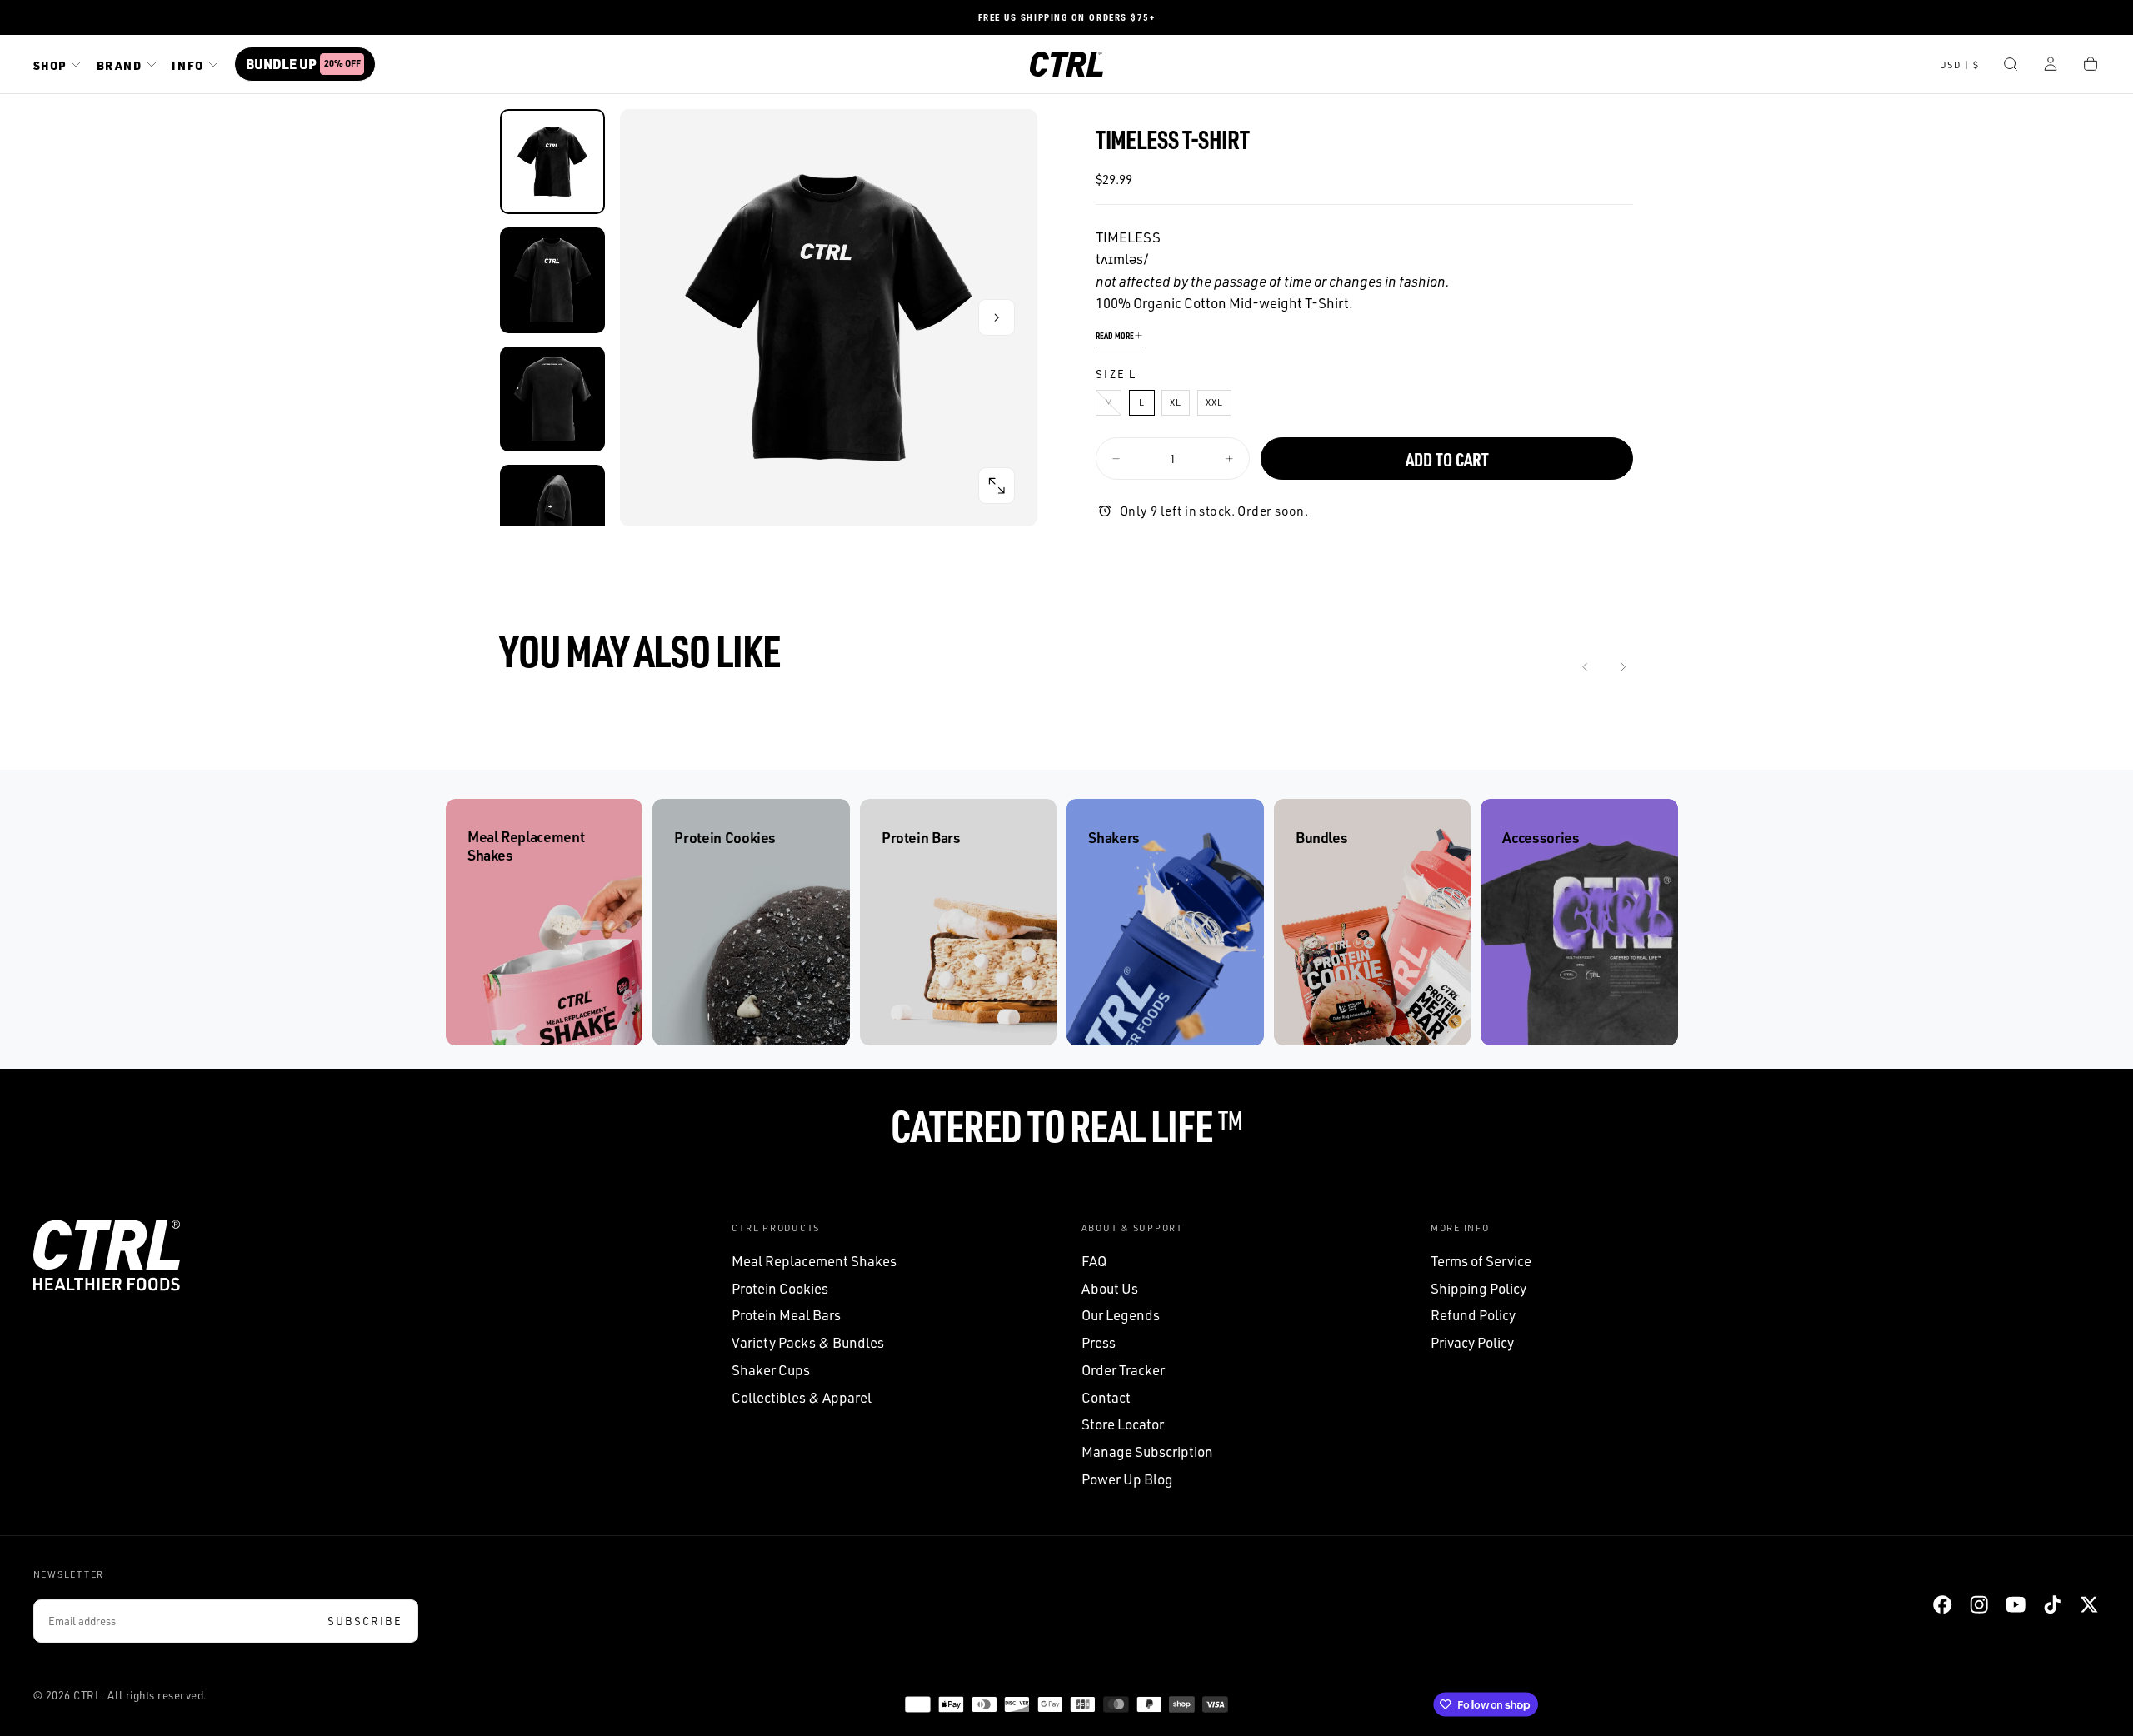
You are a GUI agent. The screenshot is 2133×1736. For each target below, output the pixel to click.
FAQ (1094, 1261)
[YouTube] (2016, 1604)
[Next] (1622, 667)
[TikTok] (2052, 1604)
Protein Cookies (780, 1288)
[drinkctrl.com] (107, 1255)
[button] (1960, 66)
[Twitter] (2089, 1604)
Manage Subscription (1147, 1452)
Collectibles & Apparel (802, 1397)
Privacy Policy (1472, 1342)
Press (1099, 1342)
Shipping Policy (1479, 1288)
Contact (1106, 1397)
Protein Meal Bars (786, 1315)
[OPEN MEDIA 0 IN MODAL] (997, 486)
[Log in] (2051, 66)
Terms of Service (1481, 1261)
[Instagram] (1979, 1604)
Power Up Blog (1127, 1479)
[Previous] (1586, 667)
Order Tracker (1123, 1370)
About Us (1110, 1288)
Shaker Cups (771, 1370)
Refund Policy (1473, 1315)
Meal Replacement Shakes (814, 1261)
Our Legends (1121, 1315)
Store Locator (1123, 1424)
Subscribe (365, 1621)
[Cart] (2091, 66)
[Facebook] (1942, 1604)
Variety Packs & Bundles (808, 1342)
